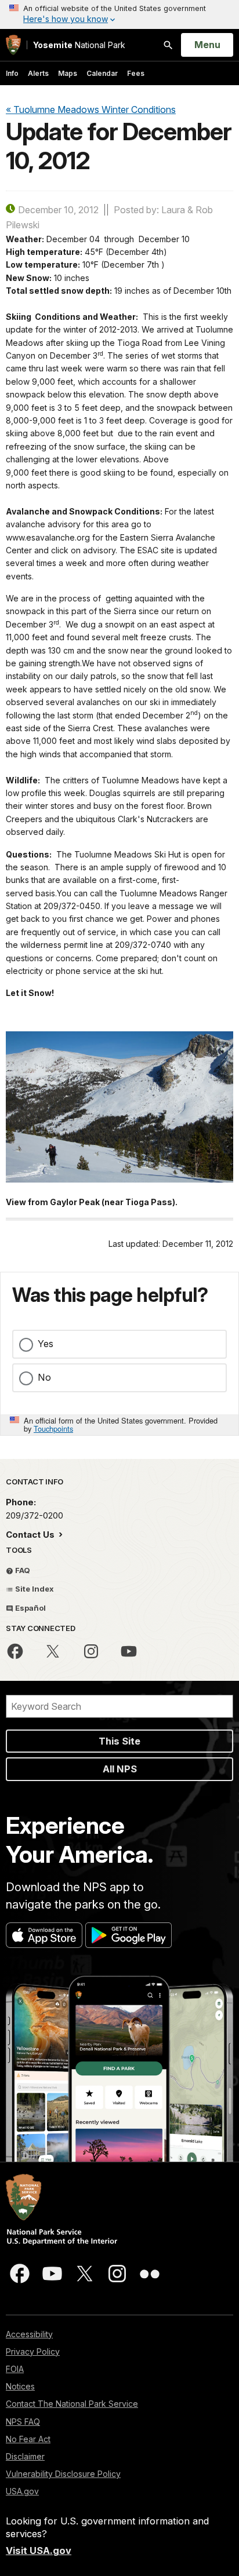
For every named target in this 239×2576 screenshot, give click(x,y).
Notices (20, 2386)
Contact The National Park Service (72, 2404)
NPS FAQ (23, 2422)
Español (30, 1608)
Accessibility (29, 2334)
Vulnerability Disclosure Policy (63, 2474)
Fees (136, 73)
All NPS (120, 1769)
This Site (119, 1741)
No (44, 1377)
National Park (79, 45)
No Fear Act (28, 2439)
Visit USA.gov (39, 2551)
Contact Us (31, 1535)
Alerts (38, 73)
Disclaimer (25, 2456)
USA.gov (22, 2491)
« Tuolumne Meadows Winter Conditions (91, 110)
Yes (46, 1344)
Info (12, 73)
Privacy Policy (33, 2351)
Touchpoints (53, 1429)
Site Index (34, 1589)
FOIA (15, 2369)
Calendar (102, 73)
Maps (68, 73)
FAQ (22, 1570)
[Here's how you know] (119, 14)
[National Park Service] (13, 45)
